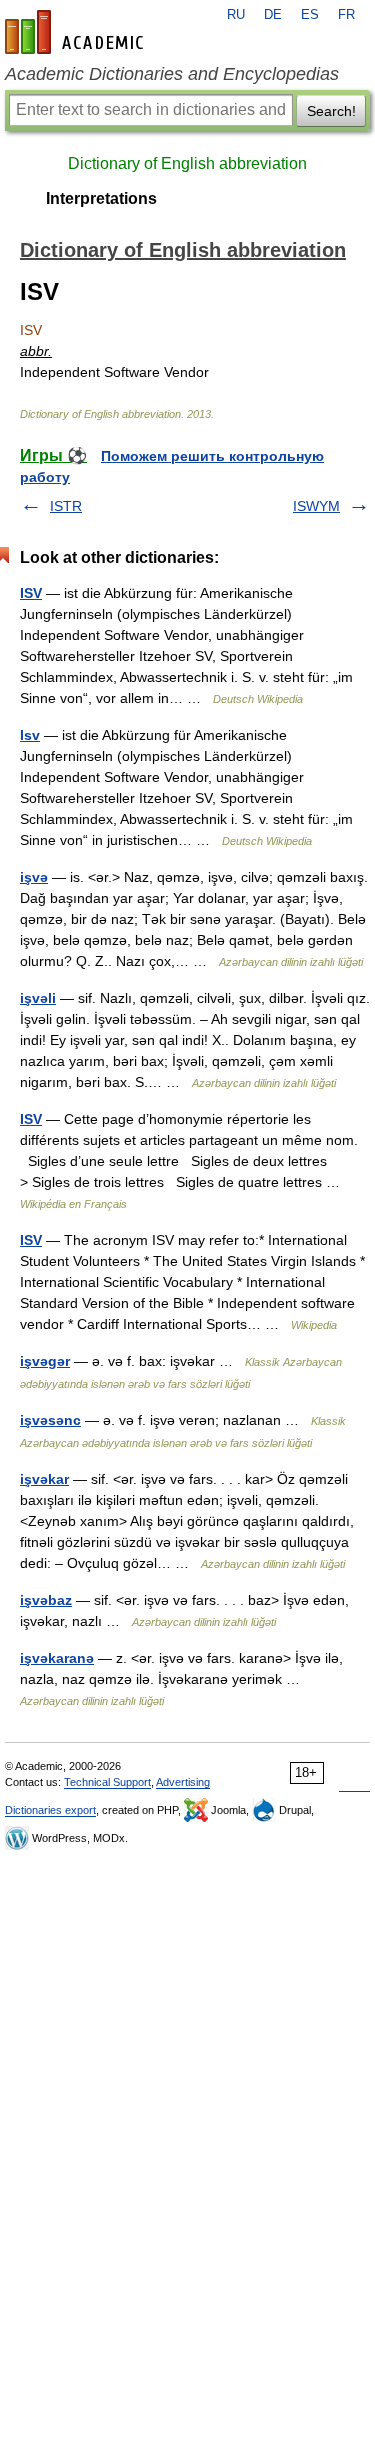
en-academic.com (77, 32)
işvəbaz (46, 1600)
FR (346, 15)
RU (236, 15)
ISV (31, 593)
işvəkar (44, 1479)
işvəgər (45, 1361)
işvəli (38, 998)
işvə (34, 877)
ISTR (66, 506)
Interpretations (101, 198)
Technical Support (107, 1782)
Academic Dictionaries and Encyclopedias (172, 74)
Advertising (183, 1782)
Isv (30, 735)
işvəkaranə (57, 1658)
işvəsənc (50, 1420)
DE (273, 15)
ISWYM (316, 506)
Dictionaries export (50, 1810)
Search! (331, 111)
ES (310, 15)
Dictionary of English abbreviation (187, 163)
